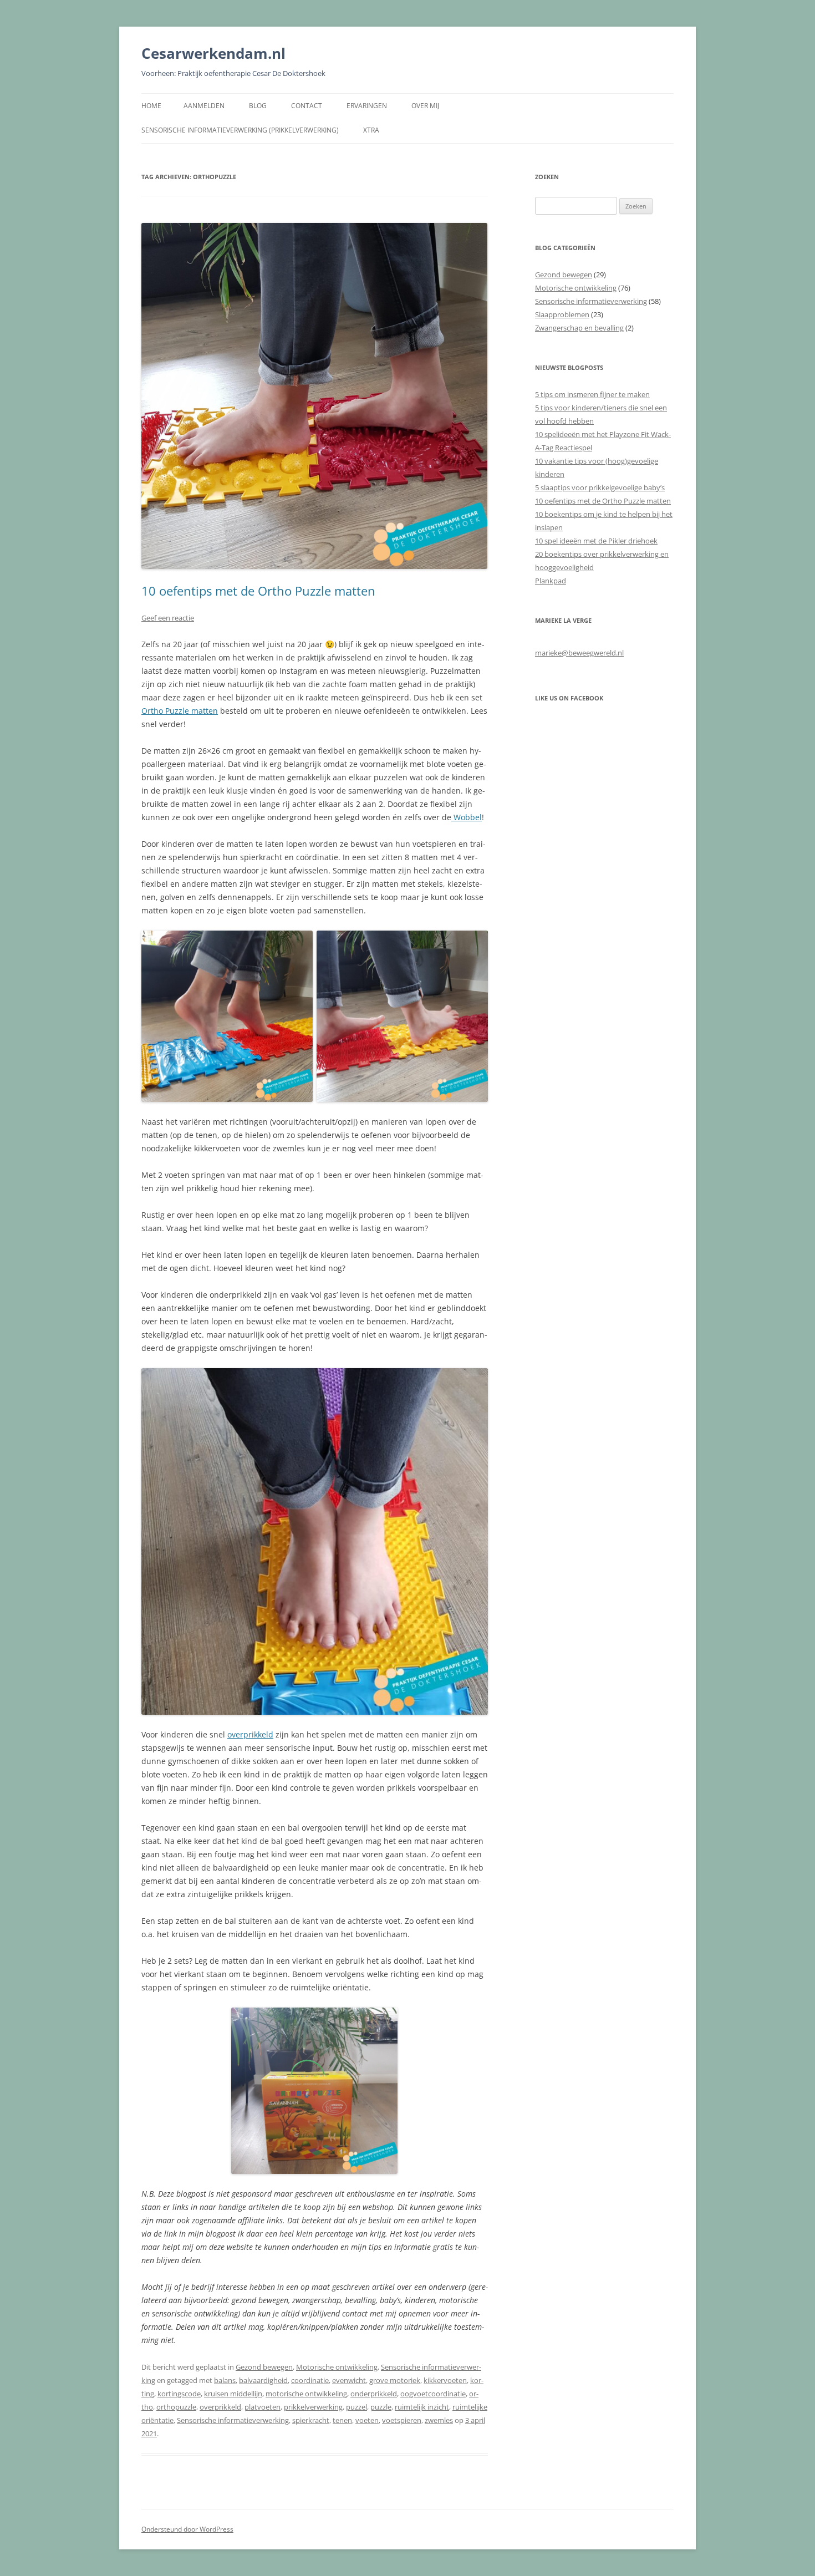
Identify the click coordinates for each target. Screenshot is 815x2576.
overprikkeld (250, 1734)
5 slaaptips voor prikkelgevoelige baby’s (600, 487)
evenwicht (349, 2380)
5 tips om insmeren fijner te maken (592, 394)
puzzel (356, 2407)
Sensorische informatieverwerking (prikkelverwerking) (240, 130)
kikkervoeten (445, 2380)
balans (225, 2380)
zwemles (439, 2420)
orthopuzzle (176, 2407)
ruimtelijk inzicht (422, 2407)
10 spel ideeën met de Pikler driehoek (596, 541)
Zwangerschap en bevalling (579, 328)
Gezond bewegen (264, 2367)
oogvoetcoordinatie (433, 2394)
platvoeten (263, 2407)
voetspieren (402, 2420)
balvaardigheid (263, 2380)
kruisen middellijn (233, 2394)
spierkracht (311, 2420)
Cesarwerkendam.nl (213, 53)
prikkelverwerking (313, 2407)
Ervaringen (367, 106)
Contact (307, 106)
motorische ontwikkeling (306, 2394)
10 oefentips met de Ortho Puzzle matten (258, 591)
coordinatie (310, 2380)
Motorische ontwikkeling (337, 2367)
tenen (342, 2420)
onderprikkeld (374, 2394)
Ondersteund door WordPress (187, 2529)
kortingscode (179, 2394)
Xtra (371, 130)
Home (151, 106)
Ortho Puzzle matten (180, 711)
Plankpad (551, 581)
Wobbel (467, 817)
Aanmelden (204, 106)
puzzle (381, 2407)
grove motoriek (395, 2380)
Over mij (425, 106)
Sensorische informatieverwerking (233, 2420)
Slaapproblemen (562, 314)
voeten (367, 2420)
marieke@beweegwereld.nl (579, 653)
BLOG (258, 106)
